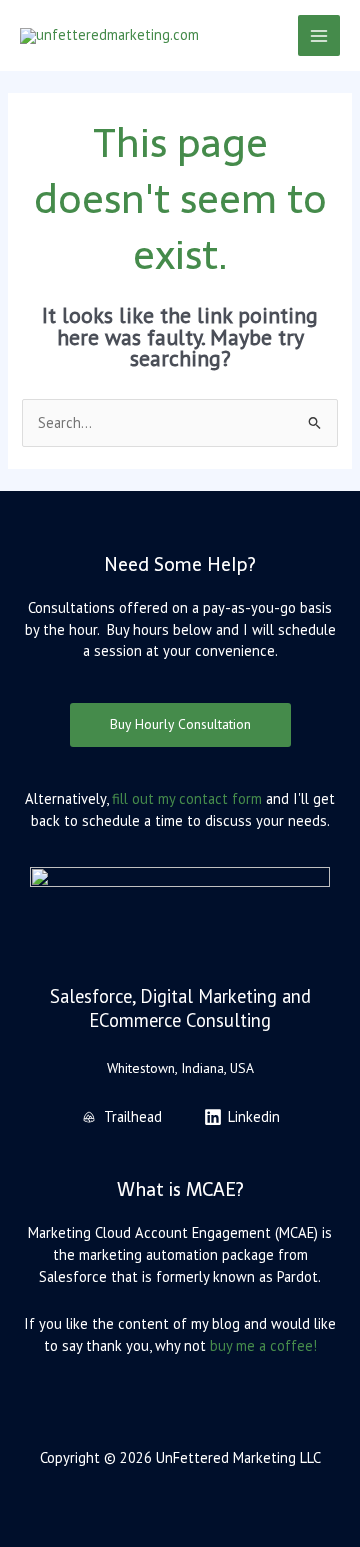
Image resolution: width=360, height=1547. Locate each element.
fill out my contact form (187, 798)
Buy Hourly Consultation (180, 724)
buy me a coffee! (263, 1345)
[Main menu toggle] (319, 36)
